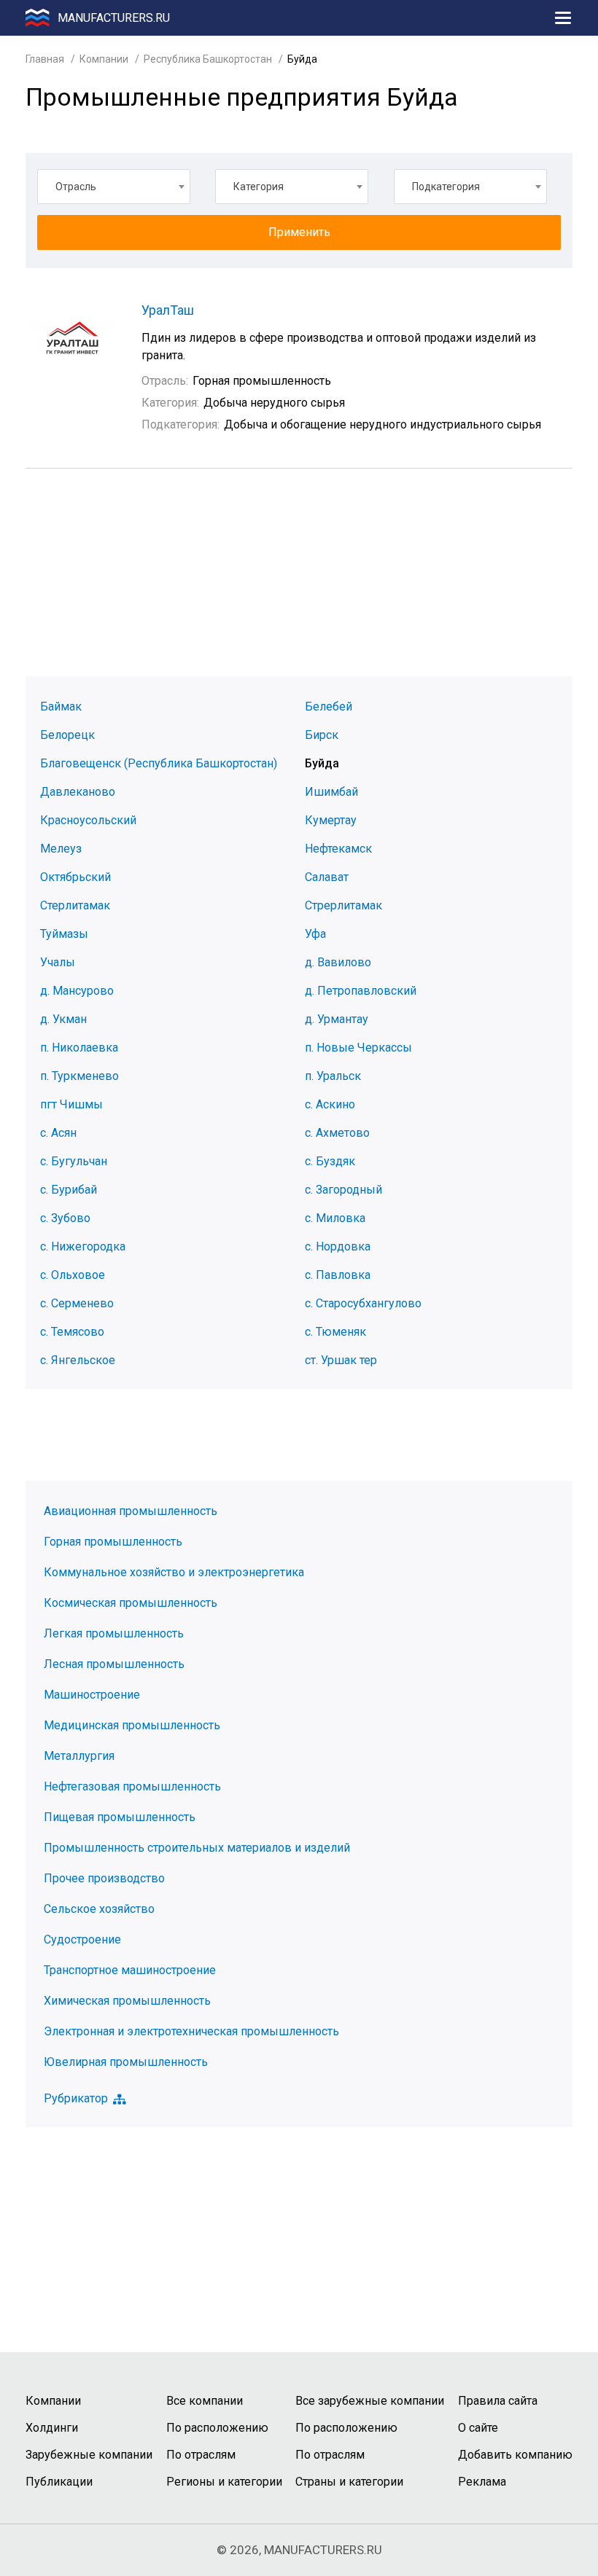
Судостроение (82, 1939)
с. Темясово (72, 1332)
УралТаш (168, 310)
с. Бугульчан (74, 1161)
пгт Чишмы (71, 1104)
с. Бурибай (69, 1190)
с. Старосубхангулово (363, 1303)
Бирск (322, 735)
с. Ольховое (73, 1275)
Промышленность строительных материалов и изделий (197, 1848)
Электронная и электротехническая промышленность (191, 2031)
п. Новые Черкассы (358, 1048)
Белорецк (67, 735)
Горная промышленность (113, 1542)
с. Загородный (343, 1190)
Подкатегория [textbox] (446, 187)
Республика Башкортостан (208, 59)
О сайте (478, 2428)
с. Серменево (77, 1303)
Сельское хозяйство (99, 1909)
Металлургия (79, 1756)
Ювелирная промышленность (126, 2062)
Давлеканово (78, 792)
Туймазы (64, 934)
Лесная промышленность (114, 1664)
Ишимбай (331, 792)
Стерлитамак (75, 905)
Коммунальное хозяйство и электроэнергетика (174, 1572)
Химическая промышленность (127, 2001)
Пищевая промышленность (120, 1817)
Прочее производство (104, 1878)
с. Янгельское (78, 1360)
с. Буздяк (330, 1161)
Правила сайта (498, 2401)
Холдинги (52, 2428)
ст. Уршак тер (341, 1360)
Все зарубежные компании (370, 2401)
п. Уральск (333, 1076)
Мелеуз (61, 849)
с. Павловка (338, 1275)
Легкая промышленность (114, 1633)
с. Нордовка (338, 1246)
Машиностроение (92, 1695)
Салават (327, 877)
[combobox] (114, 187)
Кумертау (331, 820)
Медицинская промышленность (132, 1725)
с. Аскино (330, 1104)
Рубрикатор (76, 2099)
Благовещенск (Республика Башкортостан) (159, 763)
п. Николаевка (79, 1048)
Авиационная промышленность (131, 1511)
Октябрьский (75, 877)
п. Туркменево (79, 1076)
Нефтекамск (338, 849)
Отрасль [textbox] (76, 187)
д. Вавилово (338, 962)
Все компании (205, 2401)
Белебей (329, 706)
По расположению (217, 2428)
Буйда (322, 763)
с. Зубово (65, 1218)
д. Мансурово (77, 991)
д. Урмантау (337, 1019)
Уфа (315, 934)
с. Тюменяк (335, 1332)
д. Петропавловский (361, 991)
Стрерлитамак (343, 905)
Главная (45, 59)
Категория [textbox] (259, 187)
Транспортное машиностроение (130, 1970)
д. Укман (63, 1019)
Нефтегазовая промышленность (132, 1786)
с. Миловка (335, 1218)
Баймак (61, 706)
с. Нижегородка (83, 1246)
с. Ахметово (337, 1133)
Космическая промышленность (131, 1603)
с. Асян (58, 1133)
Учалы (58, 962)
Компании (104, 59)
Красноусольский (88, 820)
